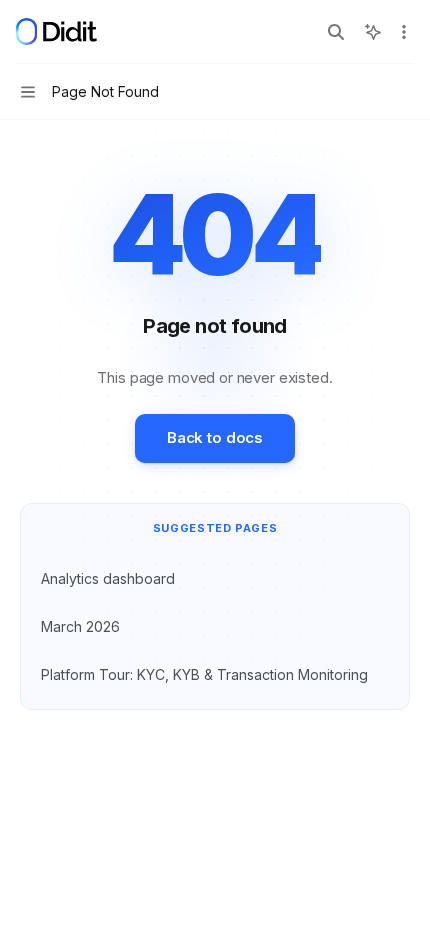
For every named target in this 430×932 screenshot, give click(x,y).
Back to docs (215, 437)
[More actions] (404, 32)
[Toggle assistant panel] (373, 32)
